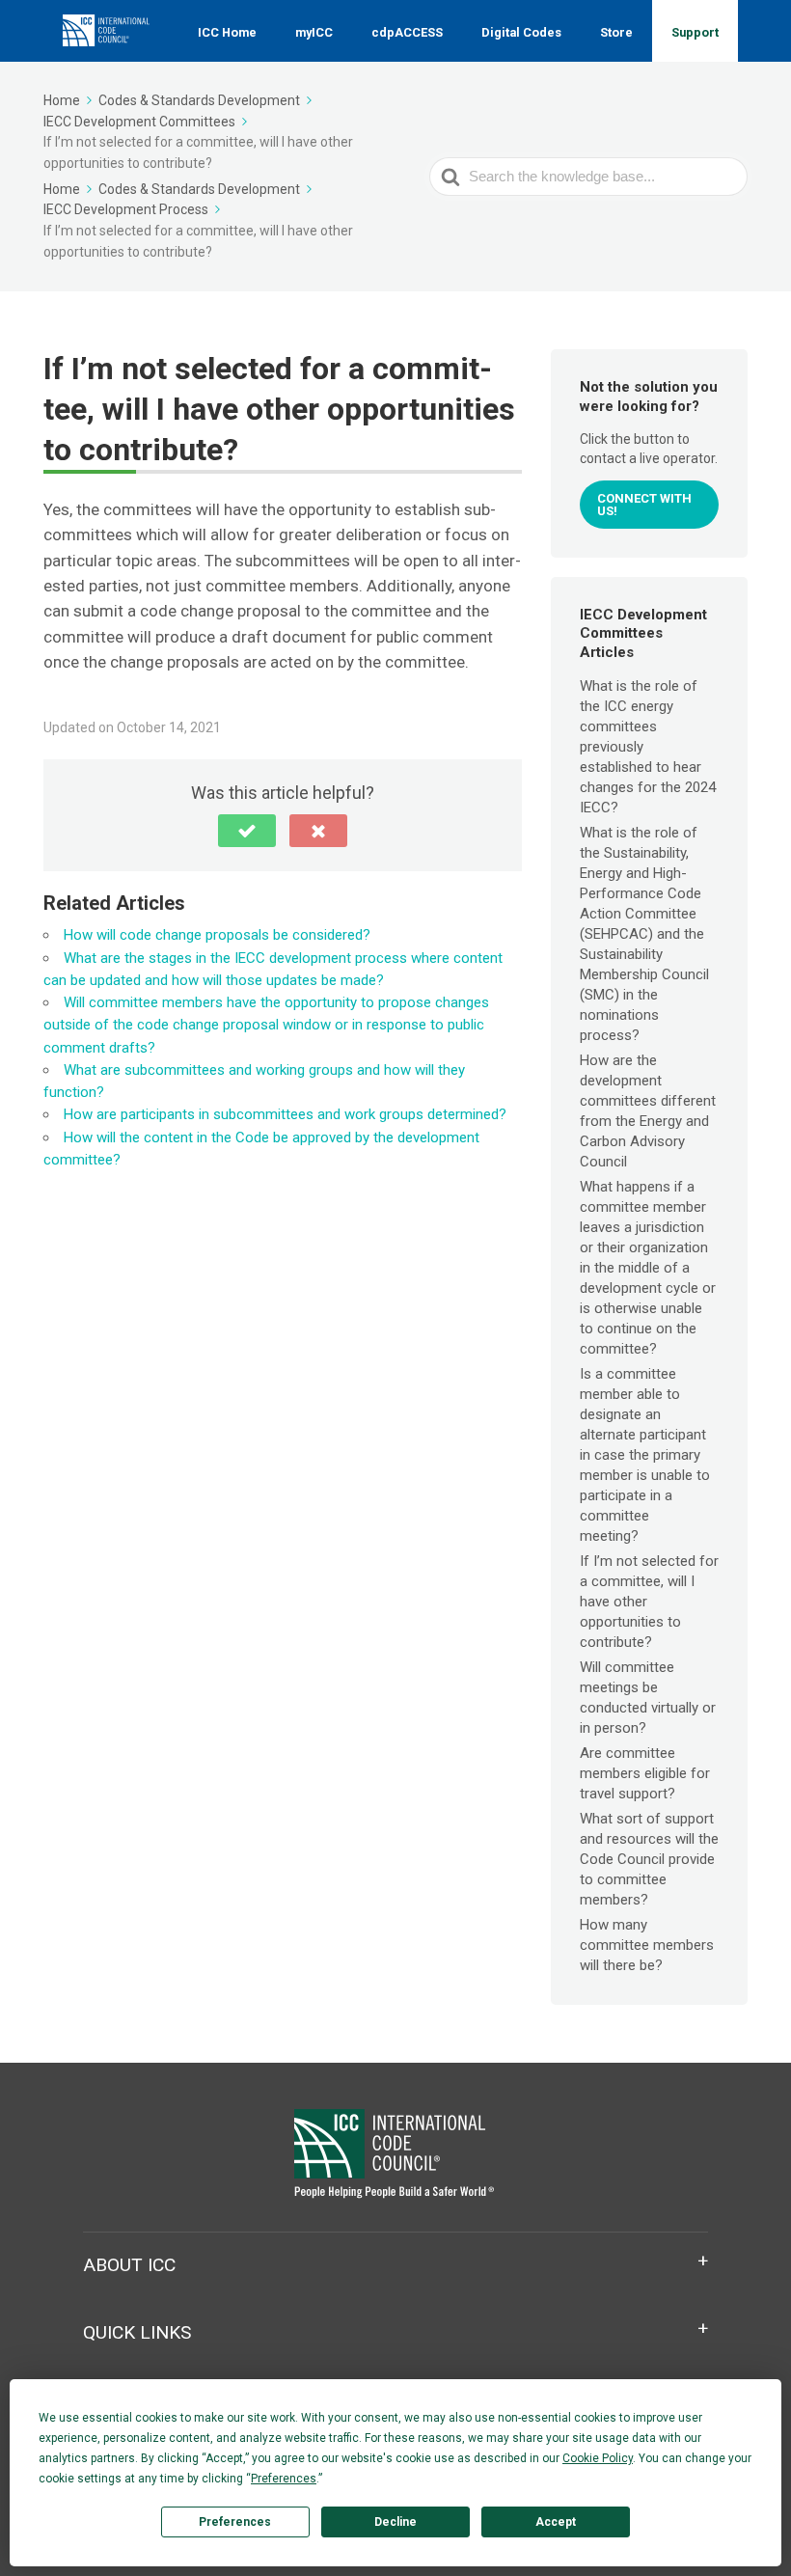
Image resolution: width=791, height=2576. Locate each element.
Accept (556, 2522)
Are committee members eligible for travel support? (645, 1773)
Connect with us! (644, 505)
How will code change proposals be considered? (217, 935)
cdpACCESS (407, 32)
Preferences (235, 2522)
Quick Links (137, 2332)
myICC (314, 32)
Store (616, 32)
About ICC (129, 2265)
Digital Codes (521, 32)
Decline (395, 2522)
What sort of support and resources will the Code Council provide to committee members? (649, 1859)
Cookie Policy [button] (598, 2458)
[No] (318, 831)
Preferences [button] (284, 2479)
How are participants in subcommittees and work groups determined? (285, 1114)
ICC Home (227, 32)
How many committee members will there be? (647, 1945)
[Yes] (247, 831)
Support (695, 32)
